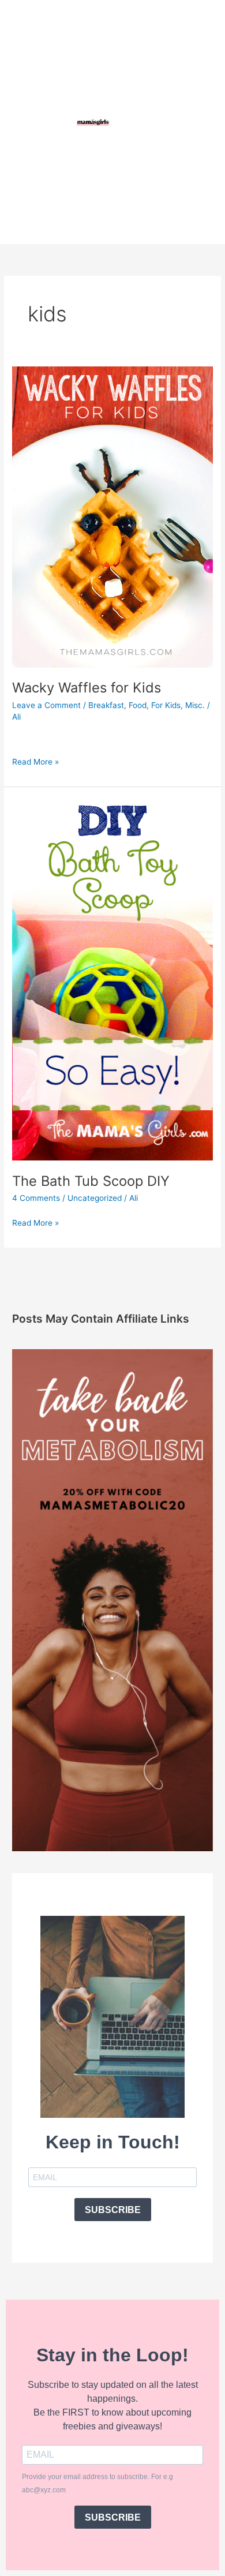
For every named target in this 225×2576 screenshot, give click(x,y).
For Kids (166, 705)
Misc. (195, 705)
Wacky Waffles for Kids (87, 688)
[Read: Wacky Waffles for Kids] (112, 516)
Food (138, 705)
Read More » (35, 761)
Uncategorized (95, 1198)
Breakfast (106, 705)
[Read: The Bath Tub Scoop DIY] (112, 979)
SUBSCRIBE (113, 2210)
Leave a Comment (46, 705)
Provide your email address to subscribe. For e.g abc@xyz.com (97, 2483)
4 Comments (36, 1198)
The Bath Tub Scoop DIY (91, 1181)
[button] (174, 122)
